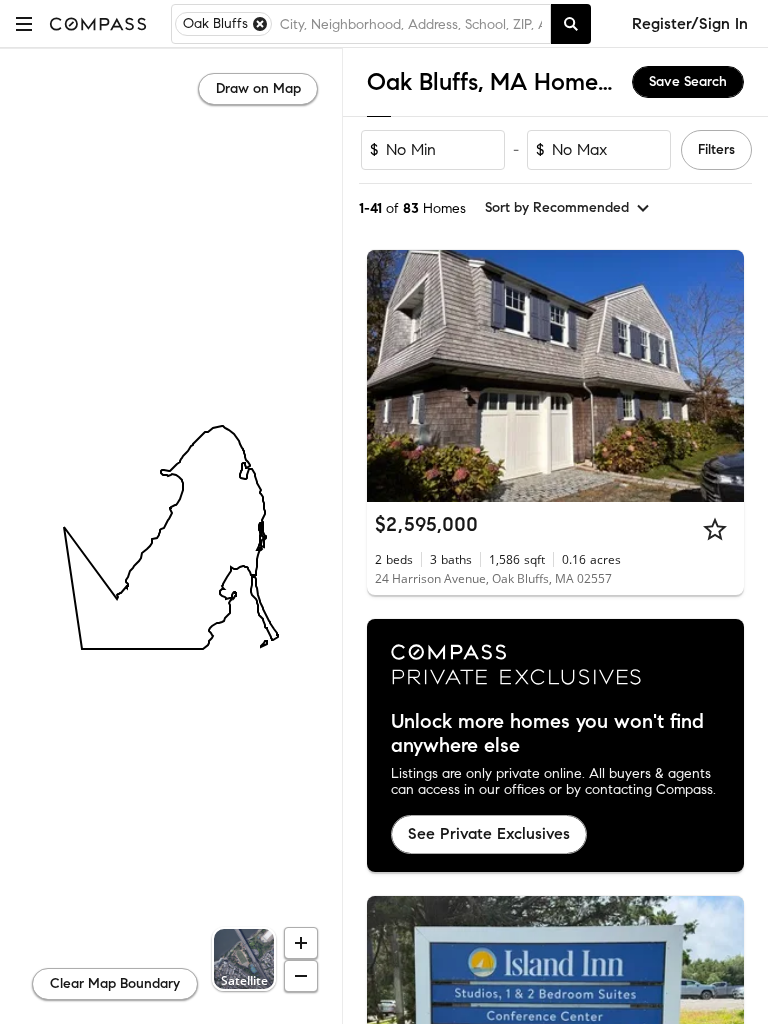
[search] (571, 24)
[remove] (260, 24)
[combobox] (411, 24)
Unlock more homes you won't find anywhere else (547, 734)
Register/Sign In (690, 23)
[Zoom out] (301, 976)
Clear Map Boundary (115, 983)
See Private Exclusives (489, 833)
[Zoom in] (301, 943)
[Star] (715, 529)
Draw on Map (258, 88)
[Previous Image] (391, 376)
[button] (24, 23)
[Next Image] (721, 376)
